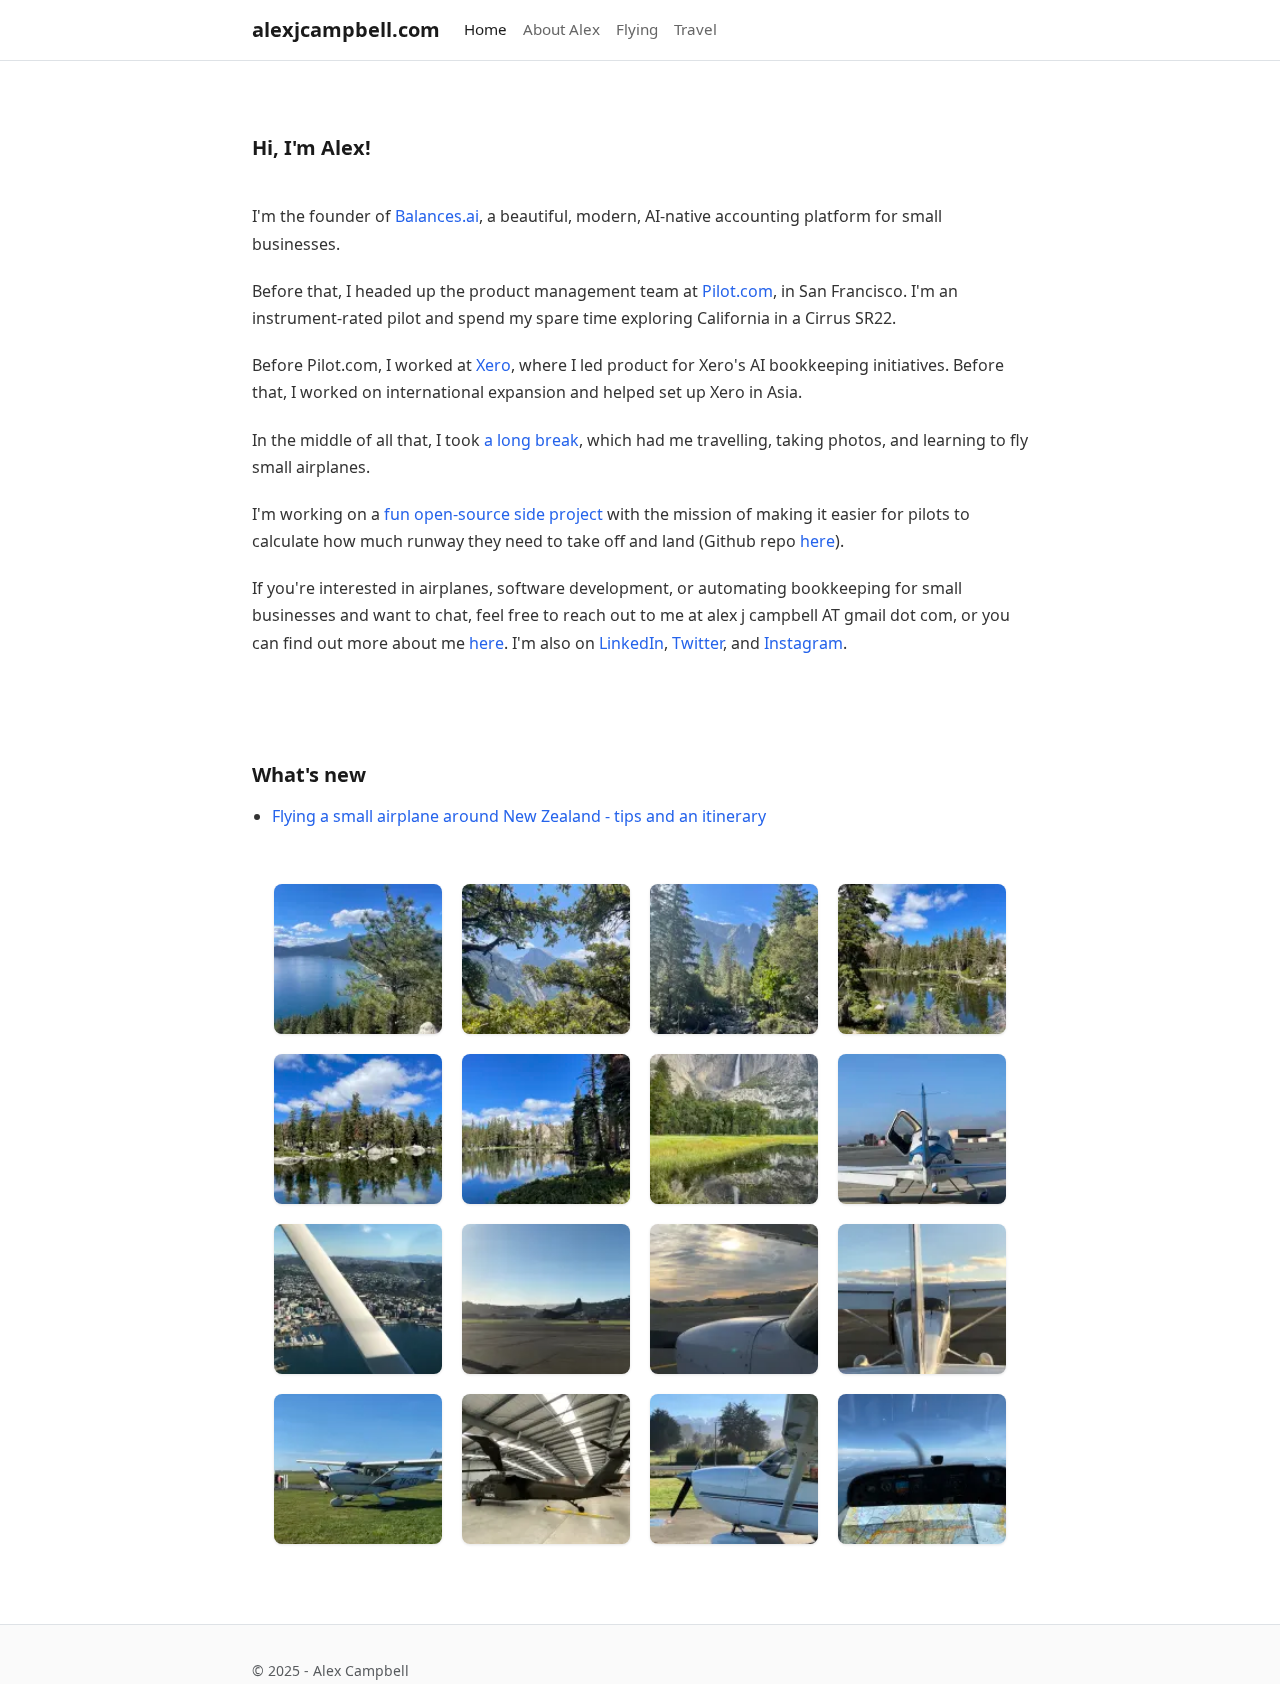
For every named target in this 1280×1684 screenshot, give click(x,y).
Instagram (803, 643)
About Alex (561, 29)
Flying (637, 29)
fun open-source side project (493, 514)
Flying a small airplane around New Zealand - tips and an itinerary (519, 816)
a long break (531, 440)
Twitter (697, 643)
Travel (695, 29)
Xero (493, 365)
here (817, 541)
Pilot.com (737, 291)
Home (485, 29)
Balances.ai (437, 216)
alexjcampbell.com (346, 29)
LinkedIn (631, 643)
